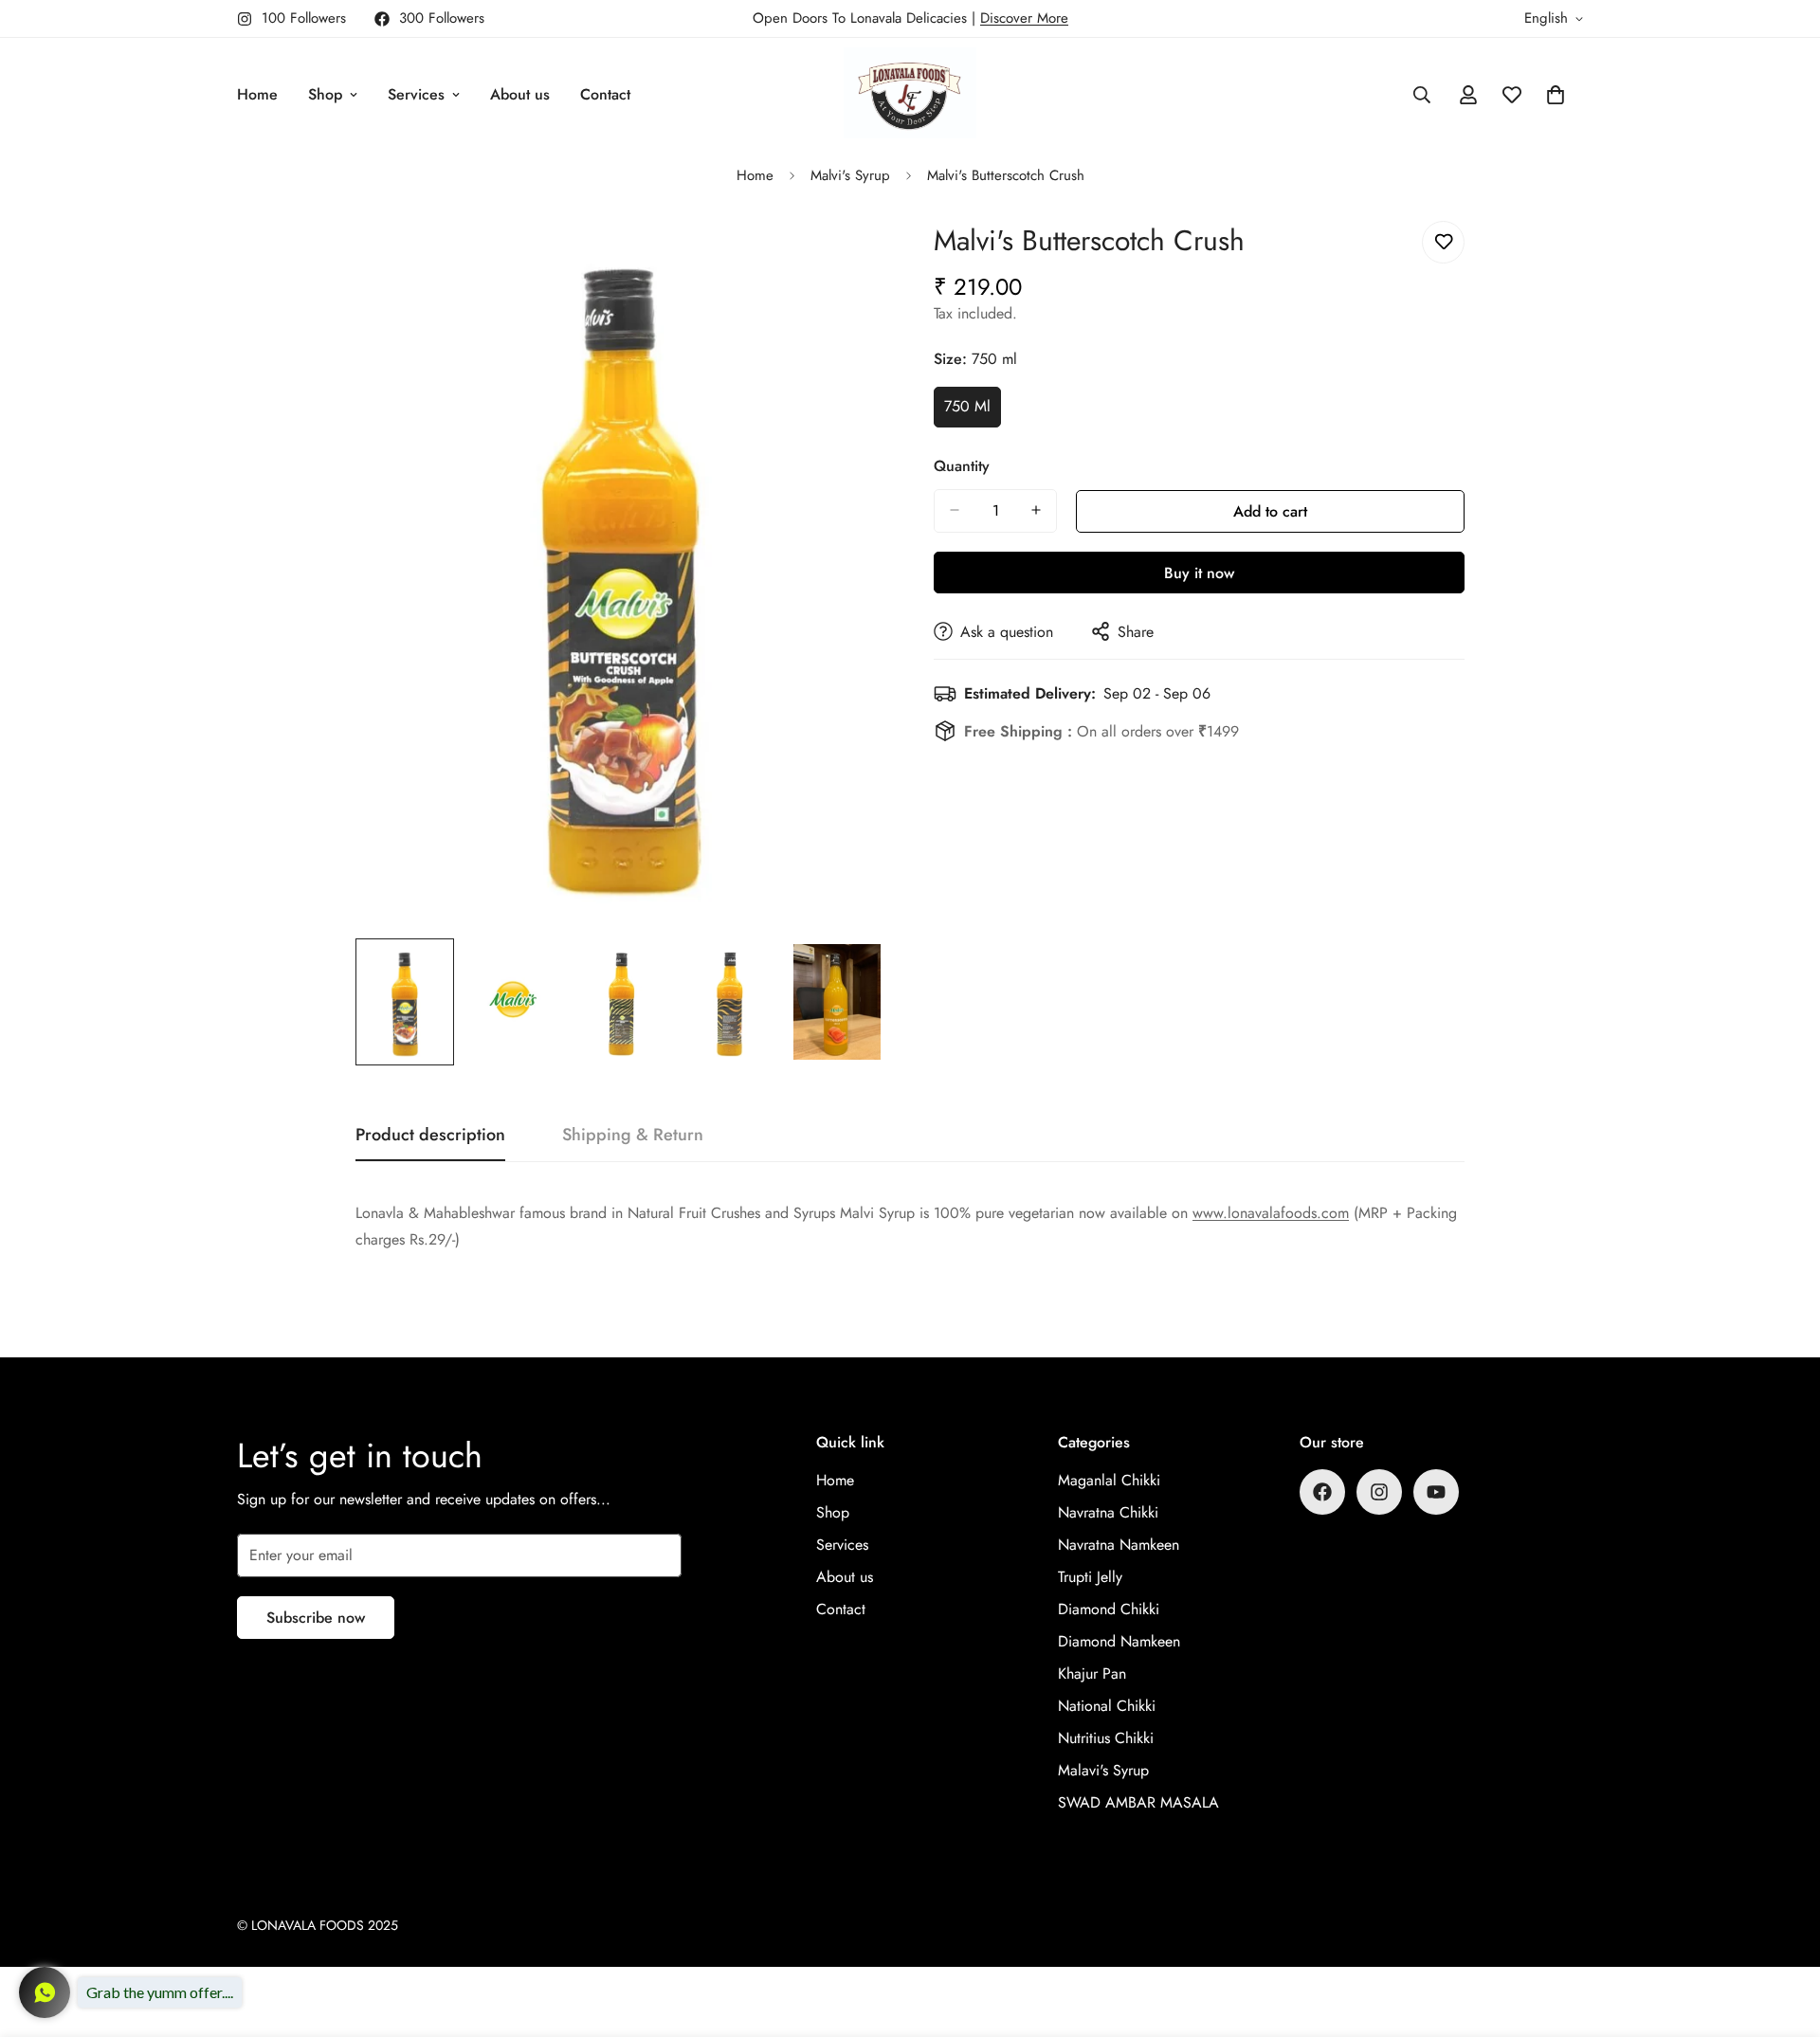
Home (257, 94)
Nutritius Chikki (1106, 1738)
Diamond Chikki (1109, 1609)
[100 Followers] (1379, 1492)
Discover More (1024, 18)
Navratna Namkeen (1119, 1545)
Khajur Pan (1092, 1673)
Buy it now (1199, 572)
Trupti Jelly (1090, 1577)
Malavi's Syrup (1103, 1770)
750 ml (973, 411)
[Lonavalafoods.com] (910, 94)
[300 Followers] (1322, 1492)
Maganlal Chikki (1109, 1480)
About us (520, 94)
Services (416, 94)
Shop (325, 94)
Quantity (962, 465)
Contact (605, 94)
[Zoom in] (846, 256)
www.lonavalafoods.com (1271, 1213)
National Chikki (1107, 1706)
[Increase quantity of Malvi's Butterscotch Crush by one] (1036, 510)
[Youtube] (1436, 1492)
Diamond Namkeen (1119, 1641)
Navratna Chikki (1108, 1512)
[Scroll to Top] (1783, 1934)
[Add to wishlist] (1443, 242)
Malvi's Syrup (850, 175)
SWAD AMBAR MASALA (1138, 1802)
